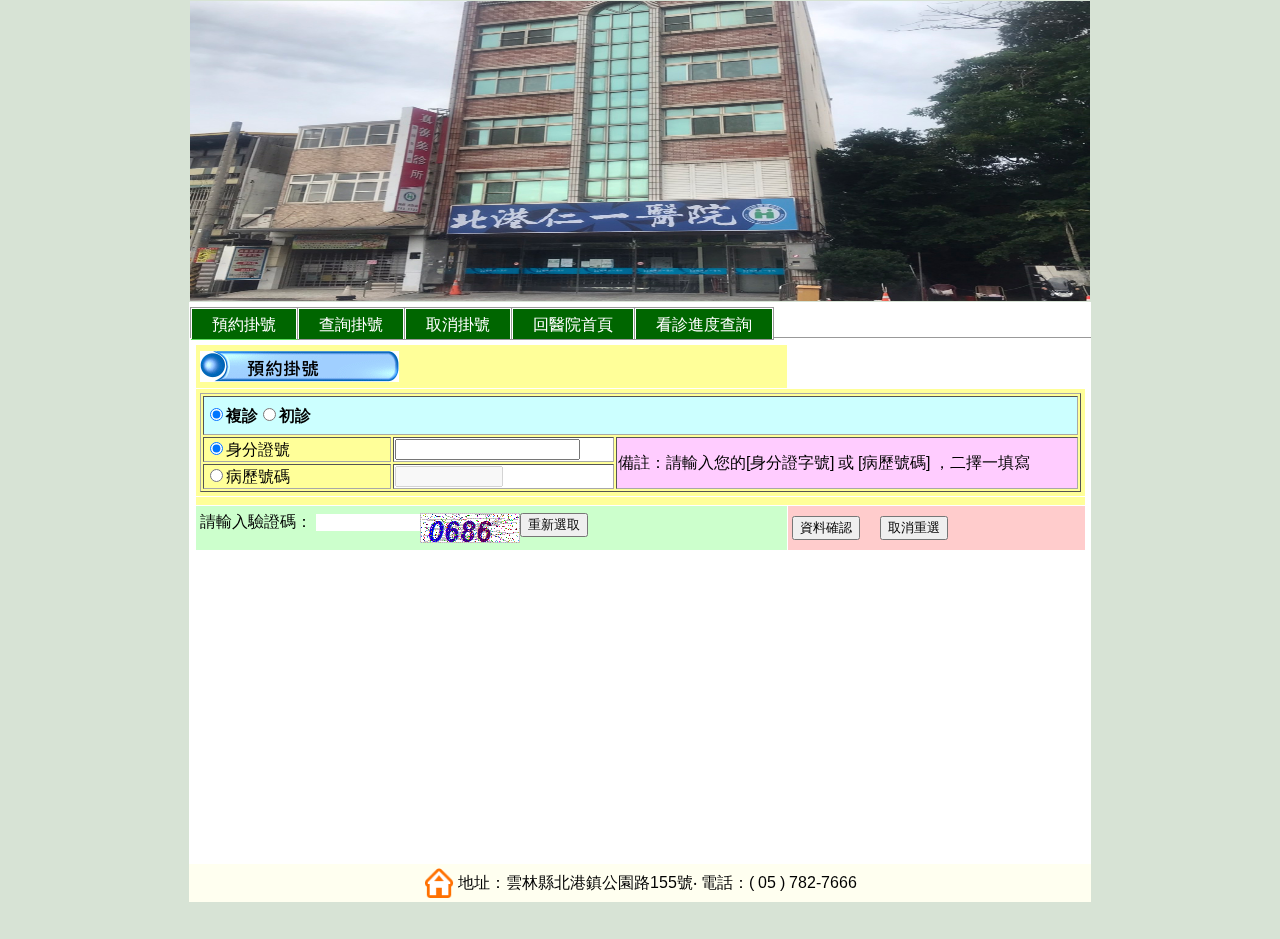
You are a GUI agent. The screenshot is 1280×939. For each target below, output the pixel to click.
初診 (295, 415)
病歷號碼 (258, 476)
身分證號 (258, 449)
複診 (242, 415)
